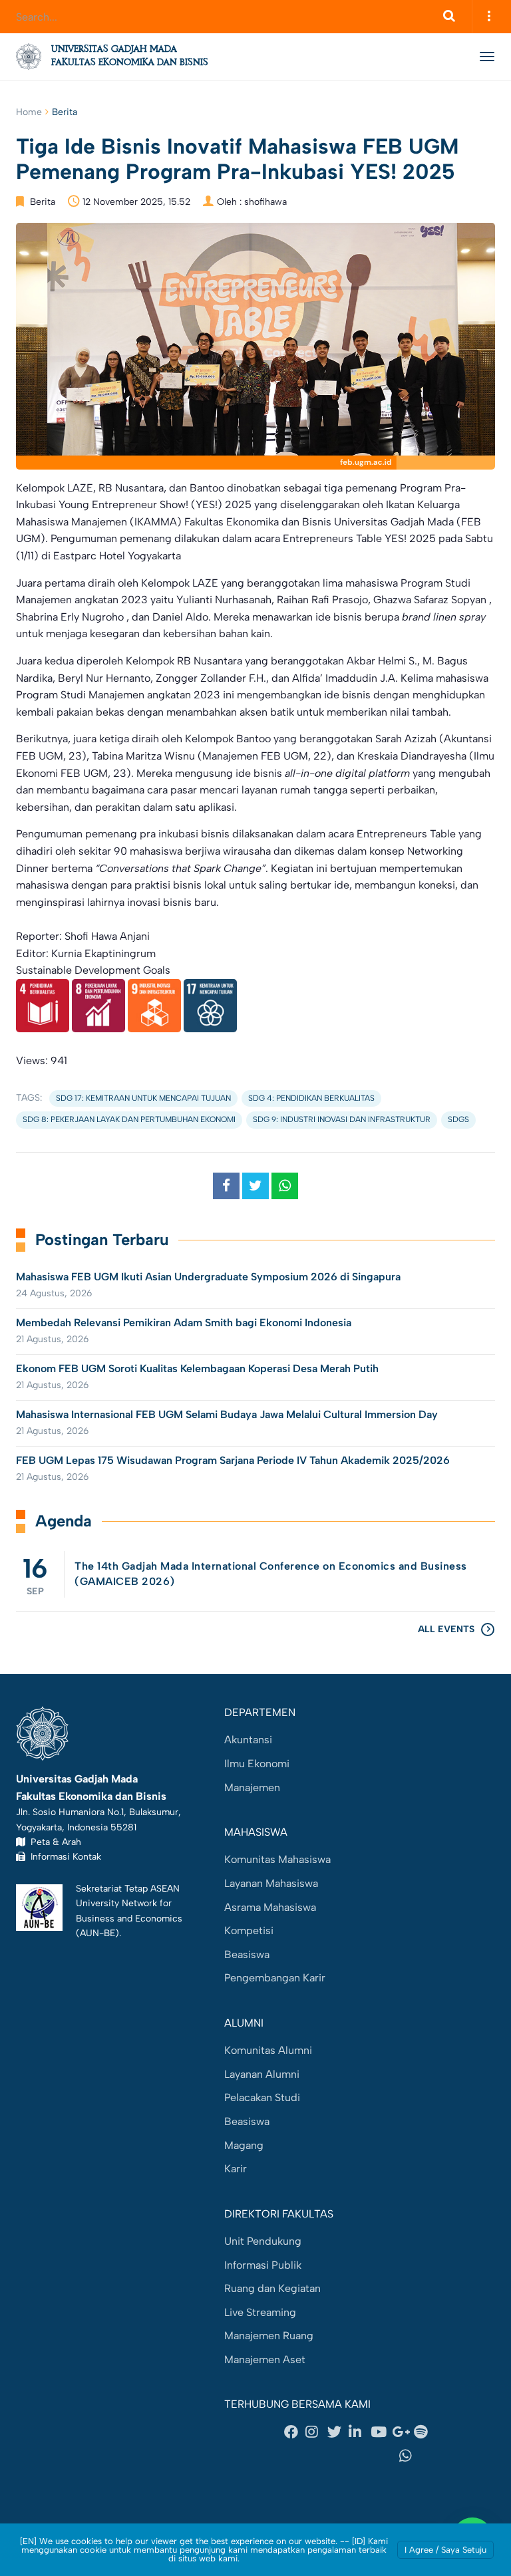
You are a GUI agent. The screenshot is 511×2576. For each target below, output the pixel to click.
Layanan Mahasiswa (271, 1883)
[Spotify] (425, 2432)
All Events (446, 1629)
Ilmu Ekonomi (257, 1764)
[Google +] (403, 2432)
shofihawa (265, 202)
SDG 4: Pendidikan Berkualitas (311, 1098)
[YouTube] (381, 2432)
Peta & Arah (53, 1842)
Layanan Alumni (262, 2074)
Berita (65, 112)
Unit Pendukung (263, 2241)
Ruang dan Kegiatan (272, 2288)
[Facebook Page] (295, 2432)
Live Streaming (260, 2312)
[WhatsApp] (410, 2456)
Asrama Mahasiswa (270, 1907)
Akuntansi (248, 1740)
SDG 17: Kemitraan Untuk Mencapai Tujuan (143, 1098)
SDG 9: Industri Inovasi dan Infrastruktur (342, 1119)
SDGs (458, 1119)
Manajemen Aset (265, 2360)
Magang (244, 2145)
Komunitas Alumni (268, 2050)
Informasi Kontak (63, 1856)
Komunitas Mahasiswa (277, 1859)
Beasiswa (247, 1954)
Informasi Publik (263, 2265)
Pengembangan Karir (275, 1978)
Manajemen (252, 1788)
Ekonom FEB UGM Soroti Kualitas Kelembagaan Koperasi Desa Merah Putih (199, 1368)
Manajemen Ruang (269, 2336)
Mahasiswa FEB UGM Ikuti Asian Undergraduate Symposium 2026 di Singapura (208, 1277)
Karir (236, 2169)
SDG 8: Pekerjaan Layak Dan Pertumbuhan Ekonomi (129, 1119)
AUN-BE (97, 1933)
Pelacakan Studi (262, 2097)
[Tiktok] (359, 2456)
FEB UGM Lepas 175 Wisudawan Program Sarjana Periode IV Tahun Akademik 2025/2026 (234, 1460)
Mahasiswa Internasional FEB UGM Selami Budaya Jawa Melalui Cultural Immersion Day (227, 1414)
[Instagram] (316, 2432)
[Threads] (309, 2456)
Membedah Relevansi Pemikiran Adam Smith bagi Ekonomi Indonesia (184, 1323)
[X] (338, 2432)
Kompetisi (249, 1931)
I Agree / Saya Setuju (445, 2550)
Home (29, 112)
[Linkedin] (359, 2432)
